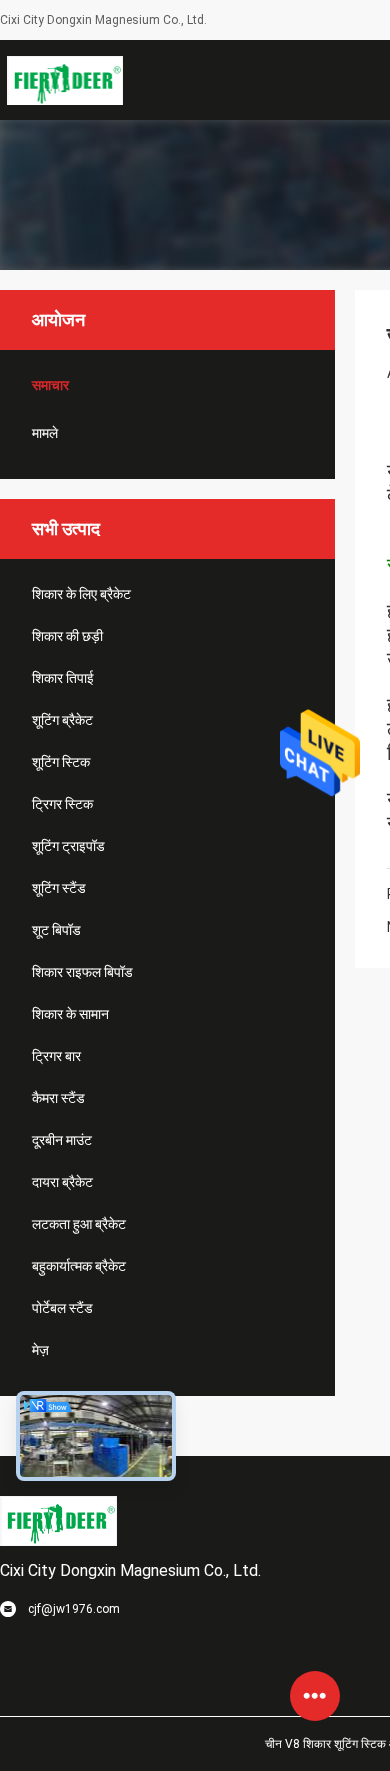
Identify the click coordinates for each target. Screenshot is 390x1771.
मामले (45, 433)
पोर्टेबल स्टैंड (62, 1308)
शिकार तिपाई (63, 678)
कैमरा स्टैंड (58, 1098)
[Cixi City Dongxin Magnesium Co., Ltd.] (65, 80)
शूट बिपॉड (56, 930)
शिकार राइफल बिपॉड (82, 972)
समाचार (50, 385)
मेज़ (40, 1350)
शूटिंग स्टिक (61, 762)
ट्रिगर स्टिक (62, 804)
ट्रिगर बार (56, 1056)
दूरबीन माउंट (62, 1140)
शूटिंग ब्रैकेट (62, 720)
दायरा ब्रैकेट (62, 1182)
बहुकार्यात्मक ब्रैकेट (79, 1266)
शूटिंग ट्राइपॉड (68, 846)
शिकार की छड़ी (67, 636)
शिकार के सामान (70, 1014)
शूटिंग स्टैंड (59, 888)
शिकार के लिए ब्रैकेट (81, 594)
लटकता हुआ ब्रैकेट (79, 1224)
